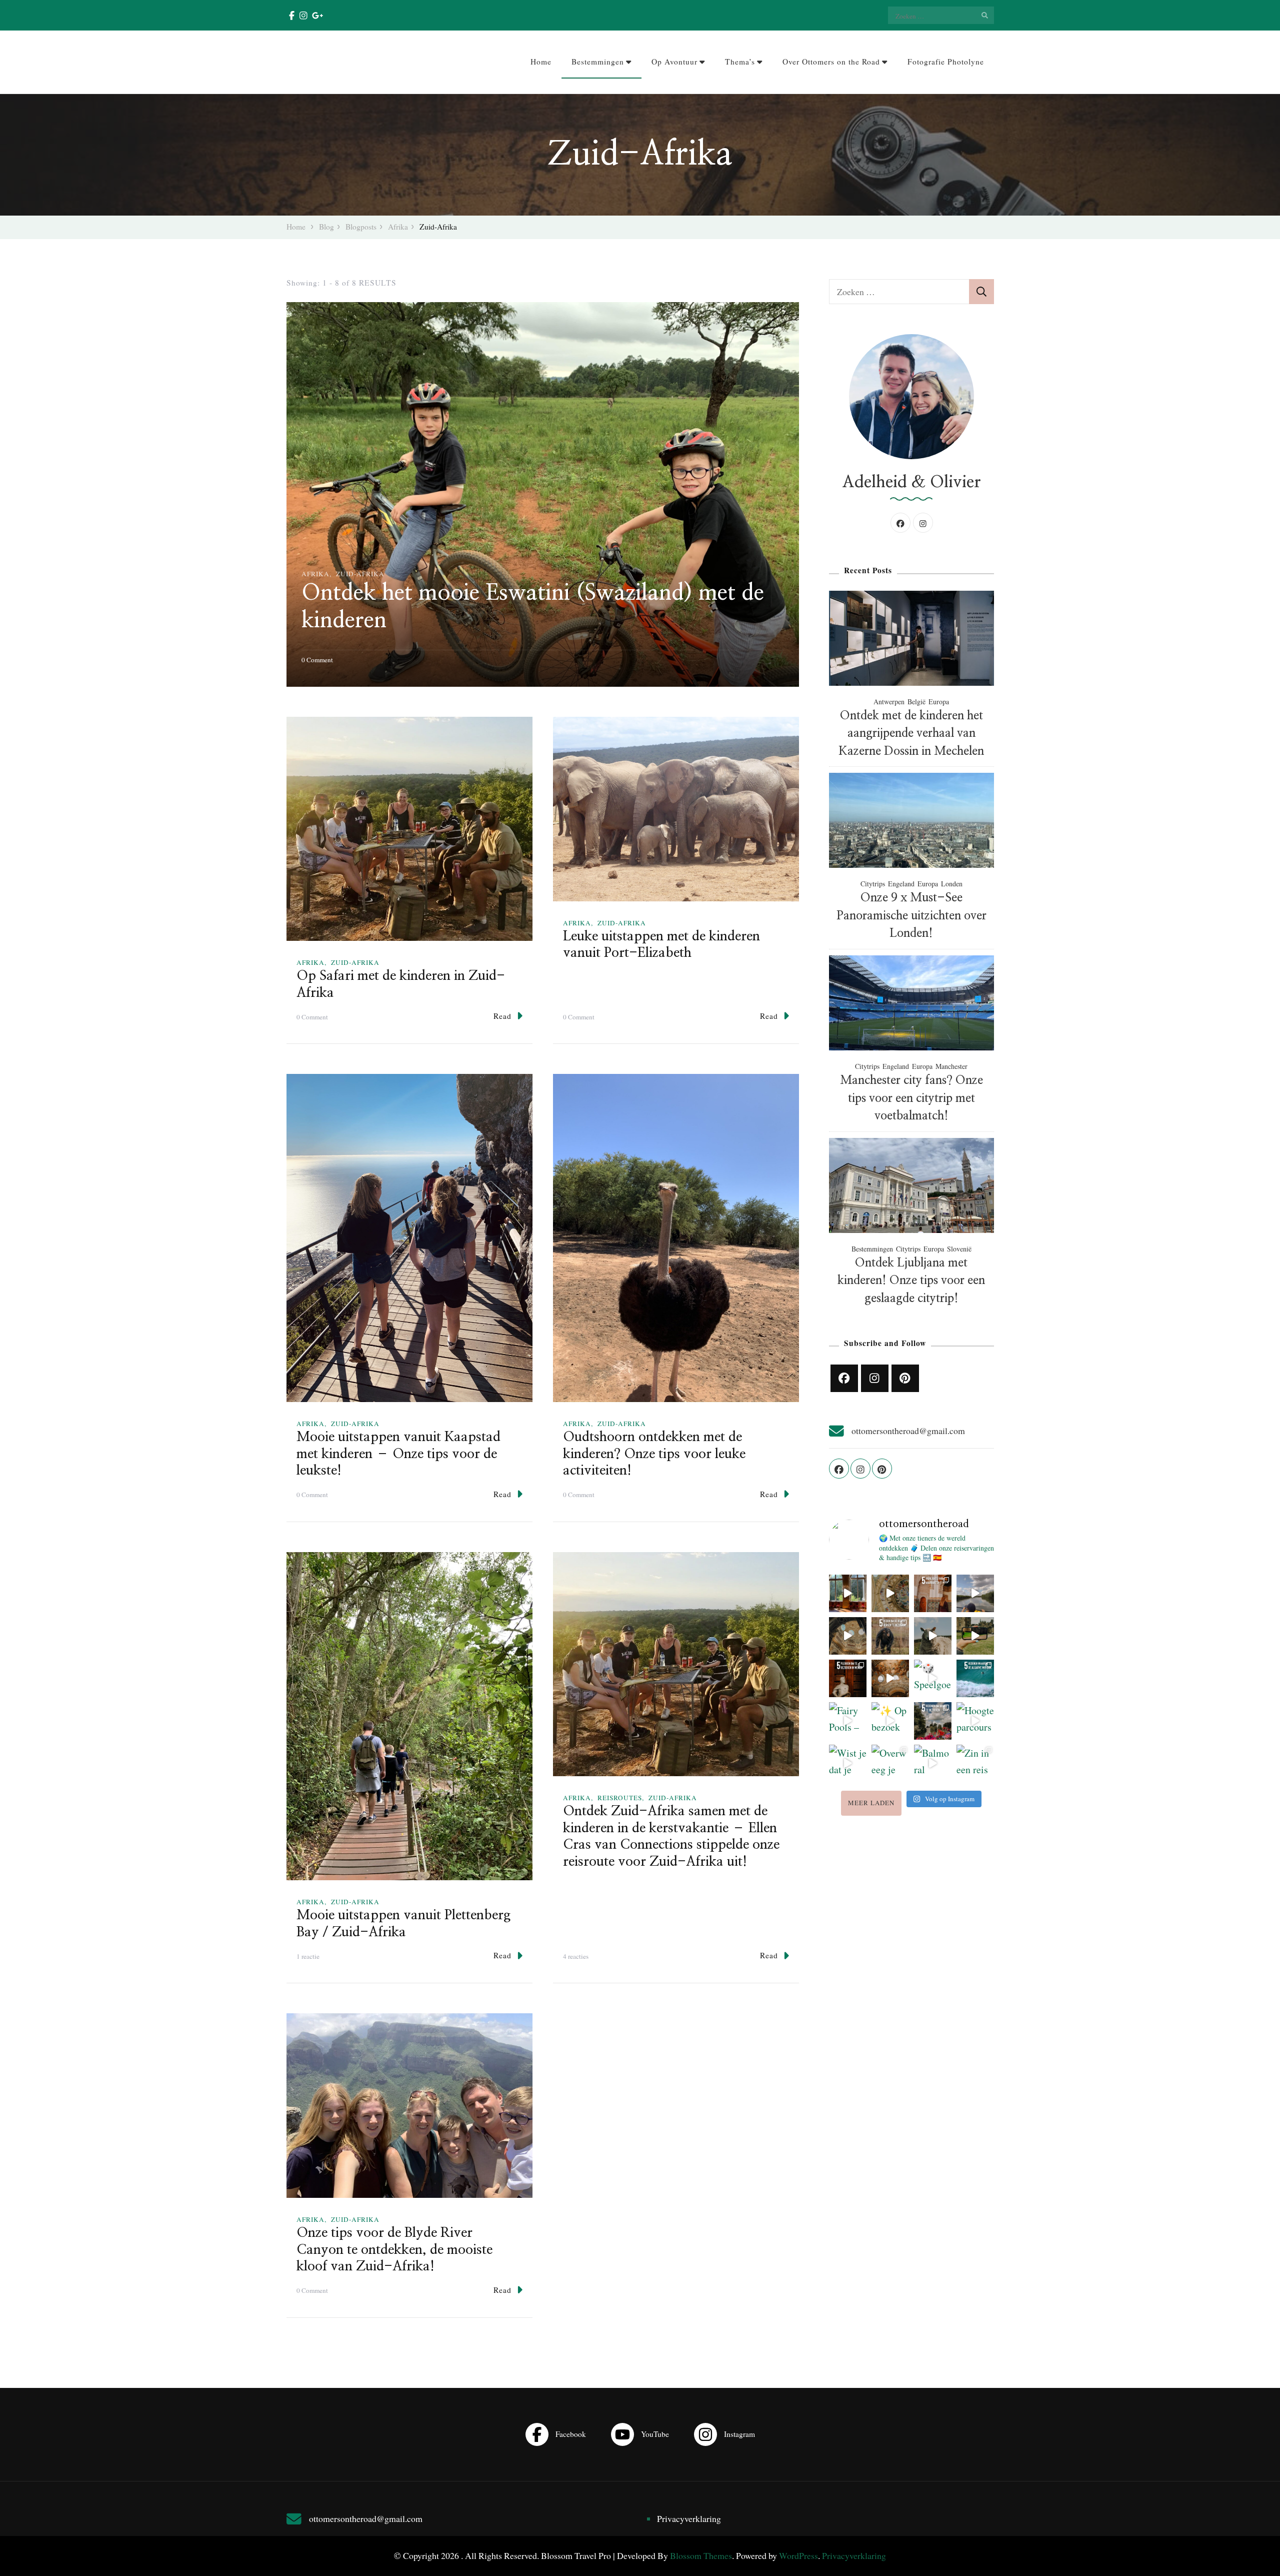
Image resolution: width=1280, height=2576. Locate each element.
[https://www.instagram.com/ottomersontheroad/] (875, 1378)
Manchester (951, 1066)
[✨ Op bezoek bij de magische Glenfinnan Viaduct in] (890, 1721)
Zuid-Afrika (360, 574)
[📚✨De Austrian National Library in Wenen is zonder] (890, 1678)
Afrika (315, 574)
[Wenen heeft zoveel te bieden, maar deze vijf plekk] (848, 1678)
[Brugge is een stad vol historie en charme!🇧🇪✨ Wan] (933, 1721)
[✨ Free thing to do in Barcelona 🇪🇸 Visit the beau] (890, 1593)
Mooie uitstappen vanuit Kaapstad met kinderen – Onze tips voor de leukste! (398, 1454)
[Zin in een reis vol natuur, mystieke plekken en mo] (975, 1763)
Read (502, 1016)
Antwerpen (889, 702)
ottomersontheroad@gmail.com (908, 1431)
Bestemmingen (598, 62)
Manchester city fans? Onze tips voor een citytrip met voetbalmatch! (911, 1098)
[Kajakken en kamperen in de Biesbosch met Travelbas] (975, 1593)
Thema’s (740, 62)
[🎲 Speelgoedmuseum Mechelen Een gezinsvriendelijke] (933, 1678)
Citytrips (873, 884)
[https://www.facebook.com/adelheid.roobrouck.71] (844, 1378)
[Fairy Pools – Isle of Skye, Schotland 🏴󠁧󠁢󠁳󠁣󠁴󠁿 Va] (848, 1721)
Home (541, 62)
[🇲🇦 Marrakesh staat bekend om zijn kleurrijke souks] (933, 1593)
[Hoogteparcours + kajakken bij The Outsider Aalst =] (975, 1721)
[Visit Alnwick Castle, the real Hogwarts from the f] (975, 1636)
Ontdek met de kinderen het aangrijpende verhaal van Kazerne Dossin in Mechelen (911, 734)
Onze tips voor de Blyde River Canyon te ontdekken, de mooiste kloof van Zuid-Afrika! (394, 2250)
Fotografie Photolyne (946, 62)
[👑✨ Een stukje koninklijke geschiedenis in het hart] (848, 1593)
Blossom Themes (701, 2555)
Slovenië (959, 1249)
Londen (952, 884)
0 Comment (317, 660)
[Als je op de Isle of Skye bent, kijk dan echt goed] (933, 1636)
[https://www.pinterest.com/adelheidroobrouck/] (905, 1378)
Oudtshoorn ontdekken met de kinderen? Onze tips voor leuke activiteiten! (654, 1454)
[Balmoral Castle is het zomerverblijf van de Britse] (933, 1763)
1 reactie (308, 1957)
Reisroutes (620, 1798)
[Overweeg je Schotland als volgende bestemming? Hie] (890, 1763)
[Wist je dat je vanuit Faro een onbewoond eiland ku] (848, 1763)
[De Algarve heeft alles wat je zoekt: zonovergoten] (975, 1678)
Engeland (901, 884)
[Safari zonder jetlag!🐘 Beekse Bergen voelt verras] (890, 1636)
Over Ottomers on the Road (831, 62)
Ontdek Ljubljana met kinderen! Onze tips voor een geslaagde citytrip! (911, 1281)
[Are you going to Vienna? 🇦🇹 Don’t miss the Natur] (848, 1636)
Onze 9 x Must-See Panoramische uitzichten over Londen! (911, 916)
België (916, 702)
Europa (939, 702)
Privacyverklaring (689, 2518)
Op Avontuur (674, 62)
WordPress (798, 2555)
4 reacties (576, 1957)
